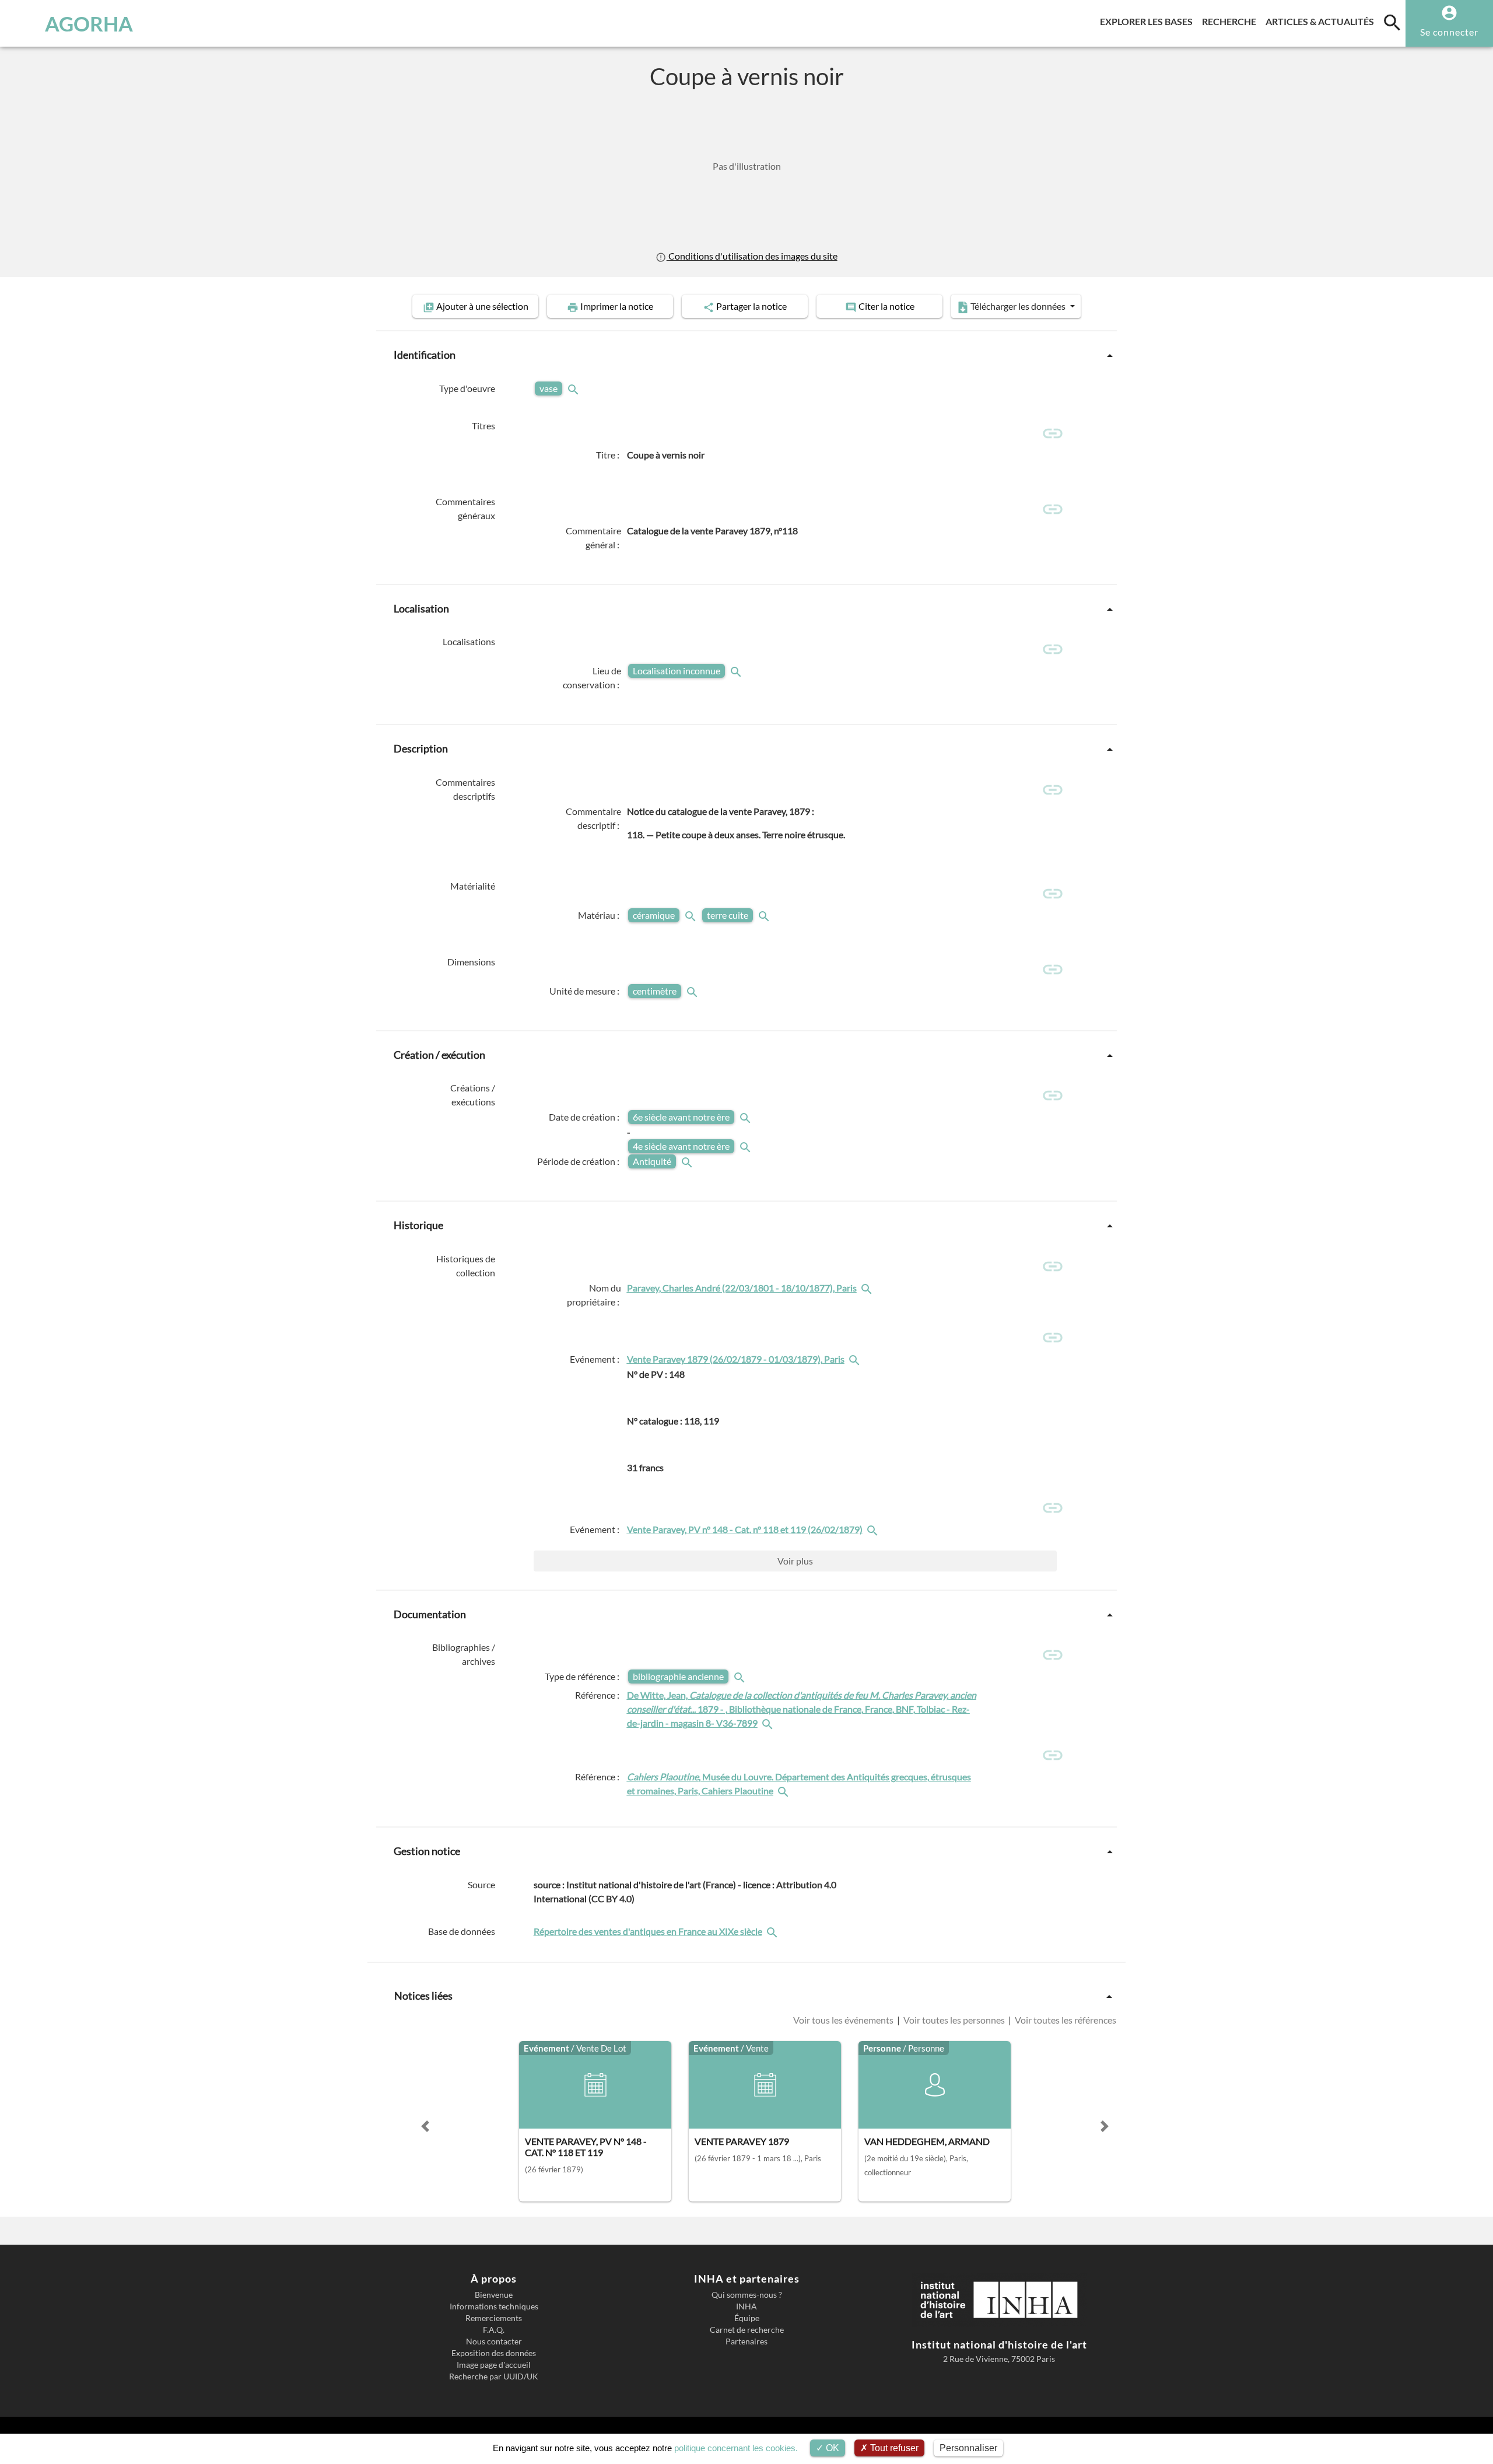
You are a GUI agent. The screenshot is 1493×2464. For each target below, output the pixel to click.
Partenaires (746, 2341)
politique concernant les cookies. (736, 2448)
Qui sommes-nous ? (747, 2295)
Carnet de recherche (747, 2330)
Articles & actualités (1322, 21)
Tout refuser (893, 2448)
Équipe (747, 2318)
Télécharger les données (1018, 306)
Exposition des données (494, 2353)
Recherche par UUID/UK (494, 2376)
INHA (746, 2306)
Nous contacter (494, 2341)
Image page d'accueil (494, 2365)
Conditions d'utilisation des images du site (752, 256)
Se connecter (1449, 32)
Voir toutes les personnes (954, 2020)
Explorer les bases (1149, 21)
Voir (795, 1561)
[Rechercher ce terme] (574, 388)
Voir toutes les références (1065, 2020)
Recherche (1231, 21)
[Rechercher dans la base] (773, 1931)
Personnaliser (968, 2448)
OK (831, 2448)
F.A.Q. (494, 2330)
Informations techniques (494, 2306)
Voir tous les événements (844, 2020)
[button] (425, 2126)
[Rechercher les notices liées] (868, 1288)
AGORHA (89, 23)
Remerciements (494, 2318)
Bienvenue (494, 2295)
